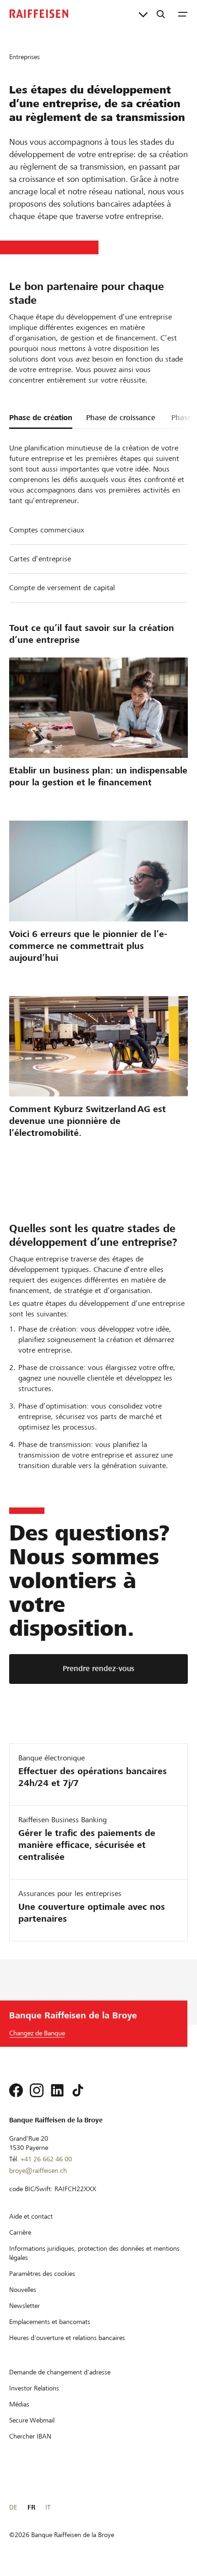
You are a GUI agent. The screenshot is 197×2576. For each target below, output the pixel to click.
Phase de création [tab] (41, 418)
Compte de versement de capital (62, 588)
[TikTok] (78, 2090)
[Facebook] (16, 2090)
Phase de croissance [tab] (121, 418)
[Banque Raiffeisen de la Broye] (39, 14)
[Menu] (183, 14)
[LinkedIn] (57, 2090)
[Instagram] (37, 2090)
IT (48, 2507)
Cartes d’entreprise (40, 559)
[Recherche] (161, 14)
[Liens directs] (143, 14)
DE (13, 2507)
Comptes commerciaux (47, 530)
